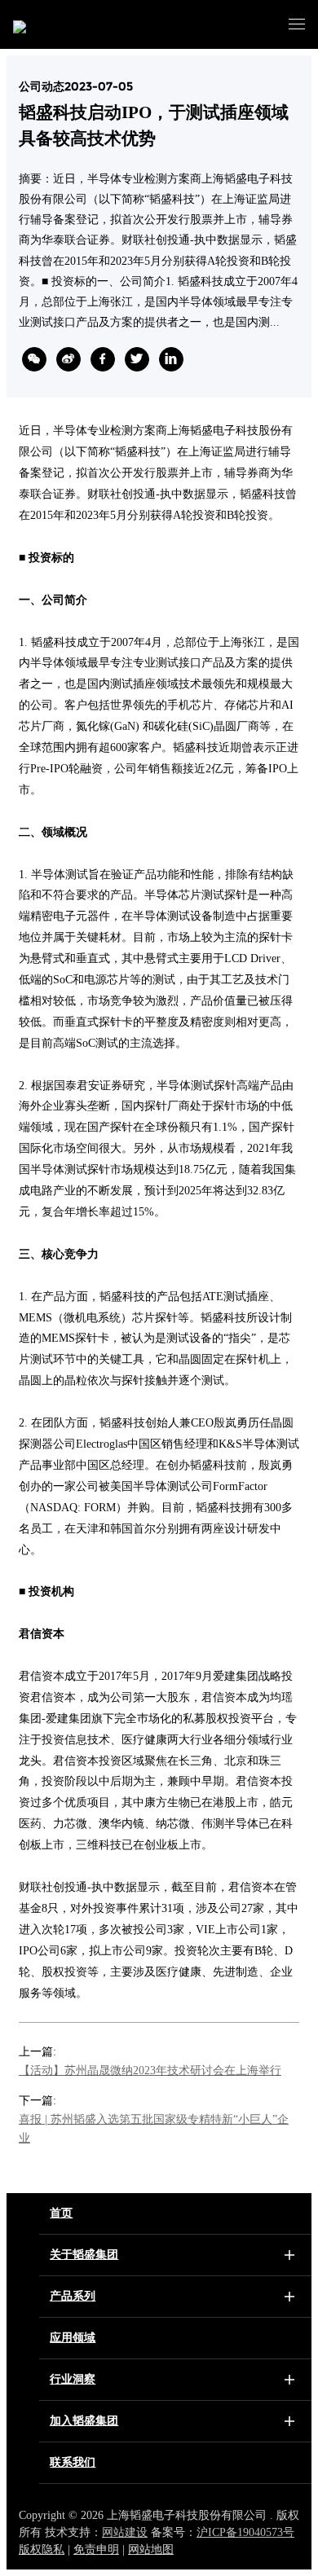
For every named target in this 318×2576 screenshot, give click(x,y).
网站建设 (125, 2532)
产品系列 (73, 2296)
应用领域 (73, 2338)
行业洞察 (73, 2379)
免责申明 (96, 2550)
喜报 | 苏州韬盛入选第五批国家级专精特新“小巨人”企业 (154, 2129)
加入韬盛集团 (84, 2421)
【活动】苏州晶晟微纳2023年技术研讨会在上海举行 (150, 2070)
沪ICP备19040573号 (245, 2532)
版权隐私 (42, 2550)
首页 (61, 2213)
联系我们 (73, 2462)
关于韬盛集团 (84, 2255)
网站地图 (151, 2550)
